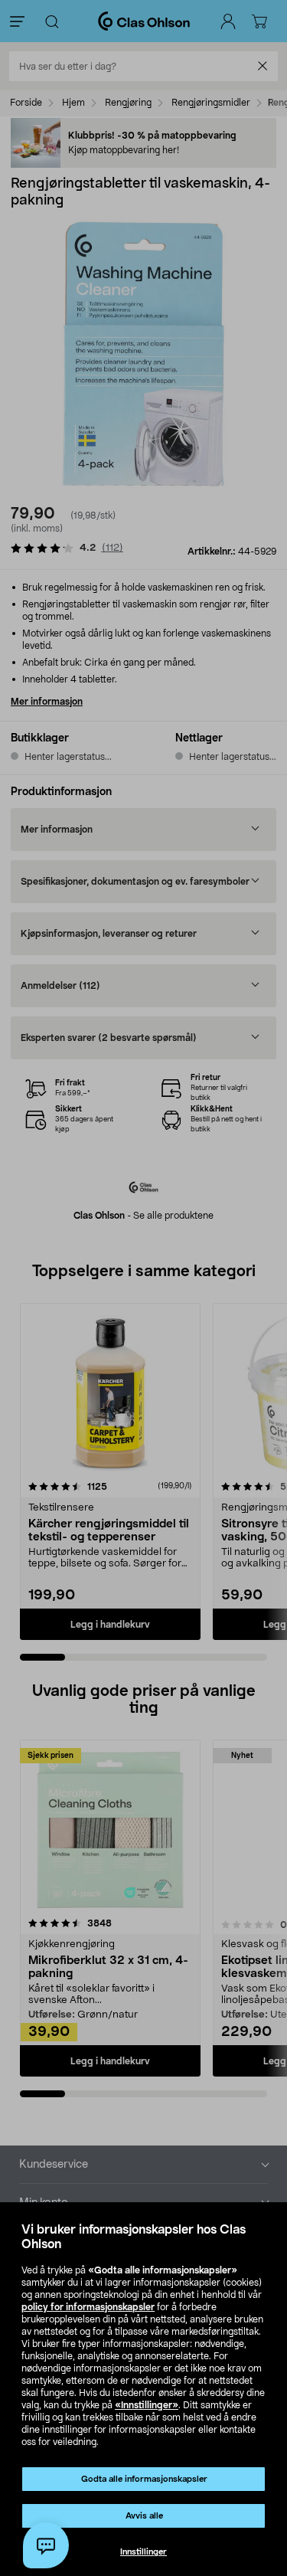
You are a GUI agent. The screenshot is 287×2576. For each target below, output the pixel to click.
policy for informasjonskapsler (88, 2307)
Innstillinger (143, 2552)
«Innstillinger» (147, 2405)
